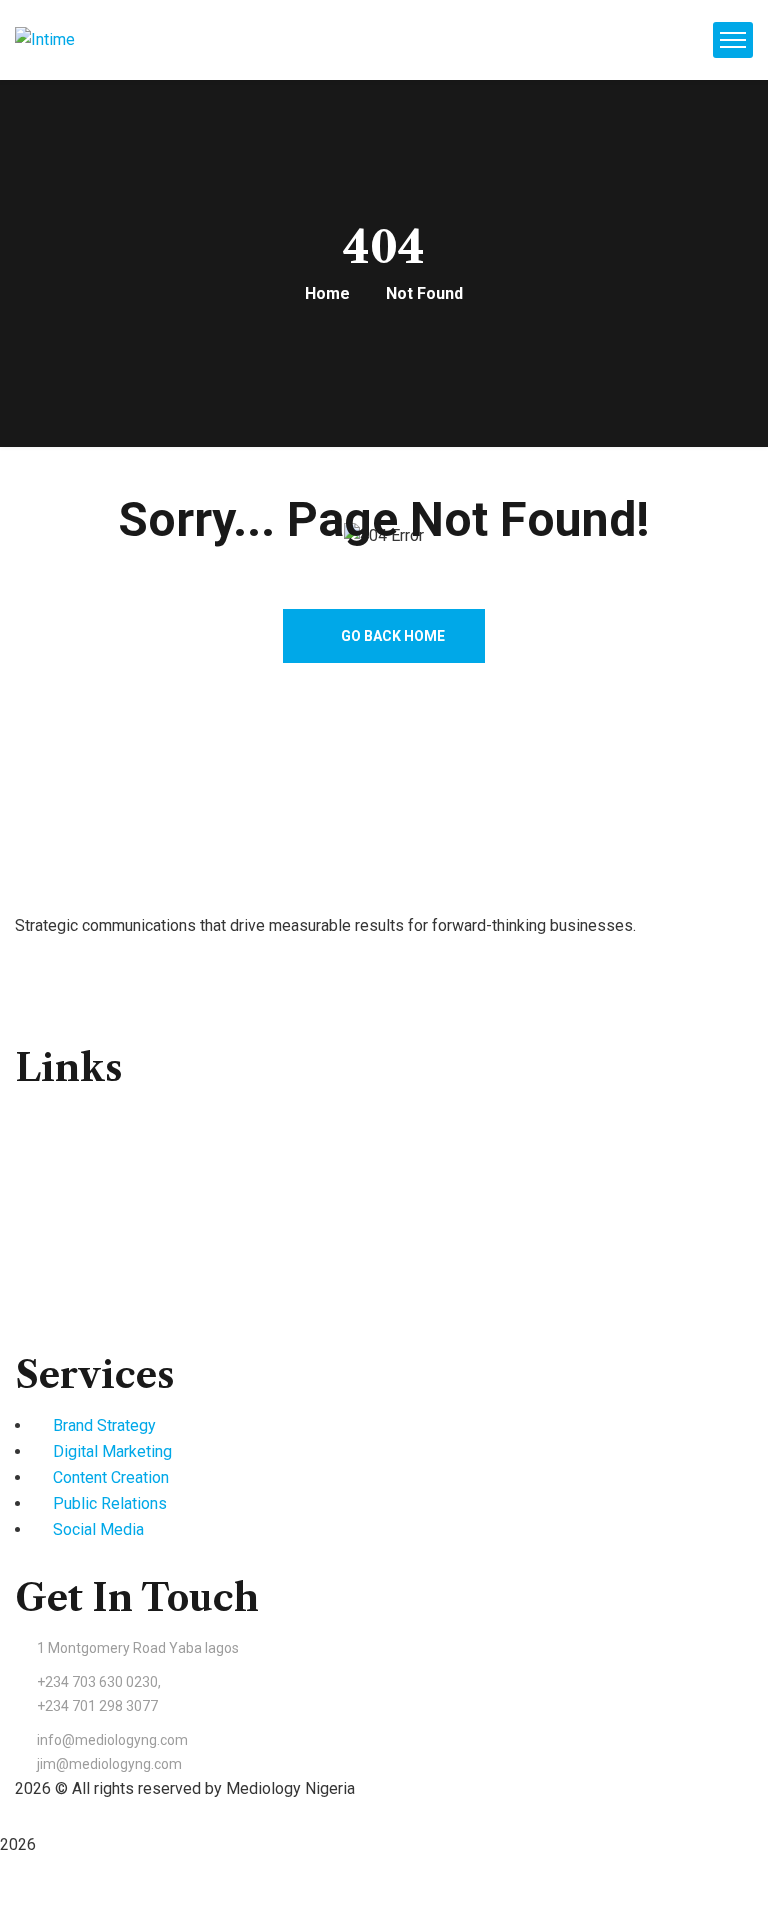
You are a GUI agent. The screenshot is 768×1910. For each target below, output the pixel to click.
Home (327, 293)
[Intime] (45, 40)
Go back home (391, 636)
